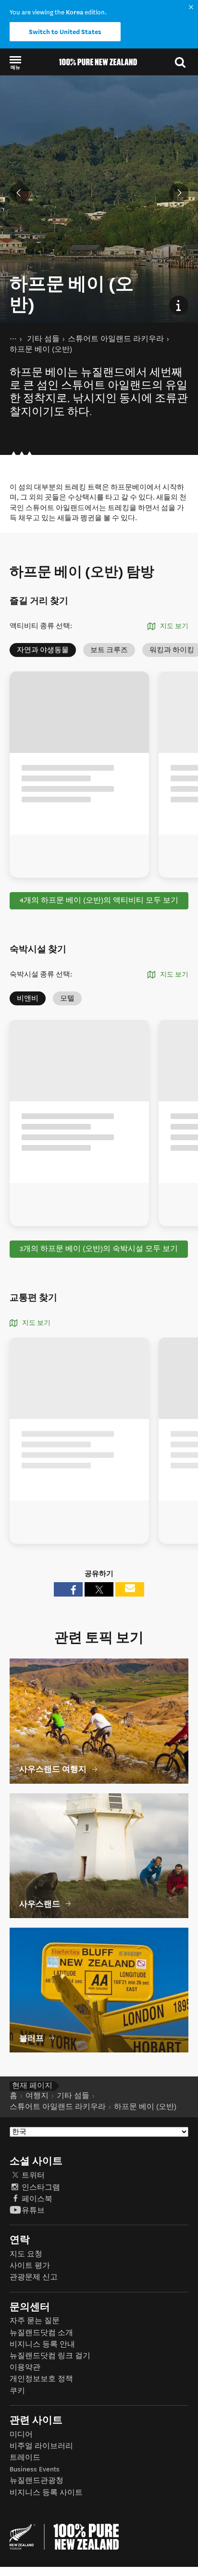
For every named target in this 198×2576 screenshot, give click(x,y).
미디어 (21, 2435)
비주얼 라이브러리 (41, 2446)
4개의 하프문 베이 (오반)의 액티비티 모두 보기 (99, 900)
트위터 (33, 2176)
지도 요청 (26, 2254)
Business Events (35, 2469)
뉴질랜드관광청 (37, 2481)
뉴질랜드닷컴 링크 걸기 (50, 2356)
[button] (15, 62)
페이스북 (37, 2199)
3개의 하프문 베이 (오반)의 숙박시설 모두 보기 (99, 1249)
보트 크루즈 (109, 650)
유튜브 (33, 2211)
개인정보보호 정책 (41, 2379)
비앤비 (28, 998)
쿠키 (17, 2391)
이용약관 (25, 2367)
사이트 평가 (30, 2266)
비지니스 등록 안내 (42, 2344)
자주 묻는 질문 (35, 2321)
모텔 (67, 998)
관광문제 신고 (34, 2277)
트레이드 (25, 2458)
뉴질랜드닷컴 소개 (41, 2333)
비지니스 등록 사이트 (46, 2493)
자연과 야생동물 (43, 650)
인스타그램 (41, 2188)
